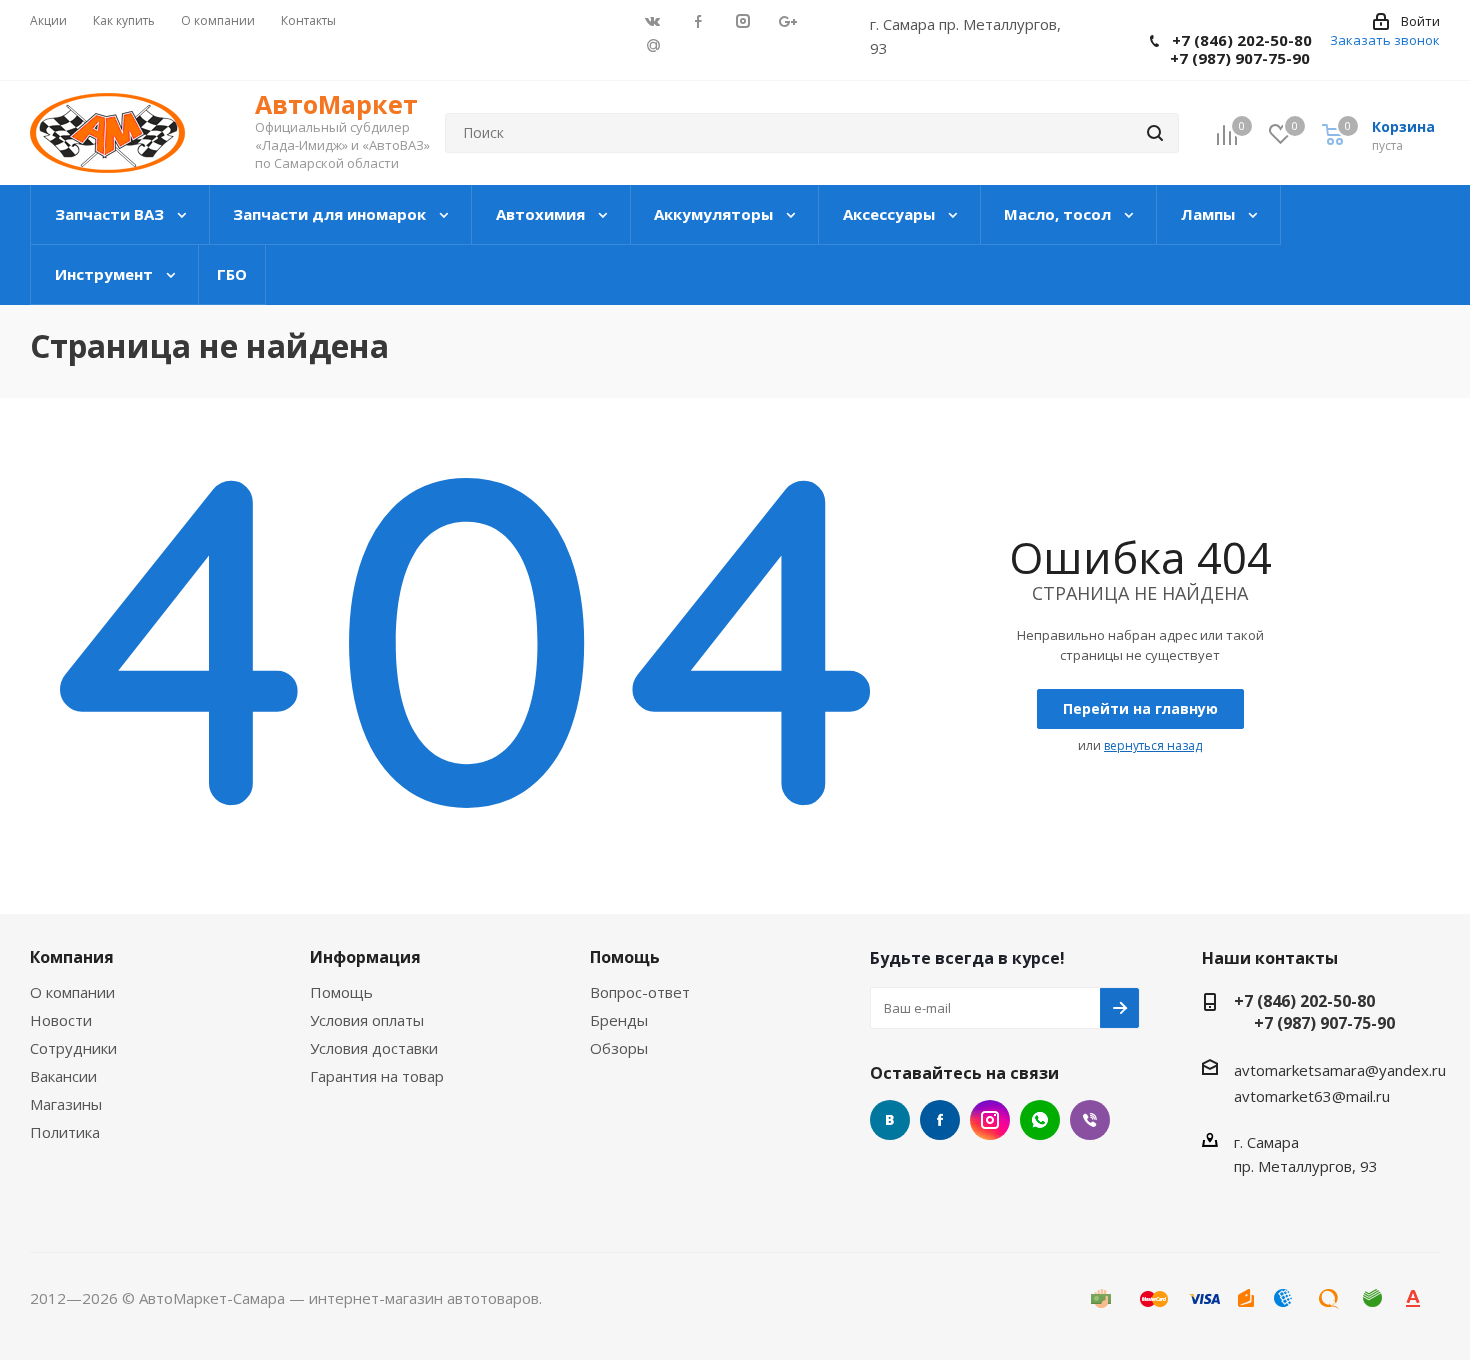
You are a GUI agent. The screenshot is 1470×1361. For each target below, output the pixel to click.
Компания (72, 957)
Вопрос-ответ (640, 992)
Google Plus (652, 44)
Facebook (940, 1120)
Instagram (990, 1120)
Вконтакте (890, 1120)
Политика (65, 1132)
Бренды (619, 1020)
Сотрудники (73, 1048)
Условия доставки (374, 1048)
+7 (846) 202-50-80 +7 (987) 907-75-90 (1231, 49)
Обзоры (619, 1048)
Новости (61, 1020)
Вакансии (63, 1076)
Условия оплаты (367, 1020)
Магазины (66, 1104)
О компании (72, 992)
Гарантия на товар (377, 1076)
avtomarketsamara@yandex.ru (1340, 1070)
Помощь (341, 992)
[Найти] (1155, 133)
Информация (365, 957)
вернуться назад (1153, 745)
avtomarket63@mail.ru (1312, 1096)
